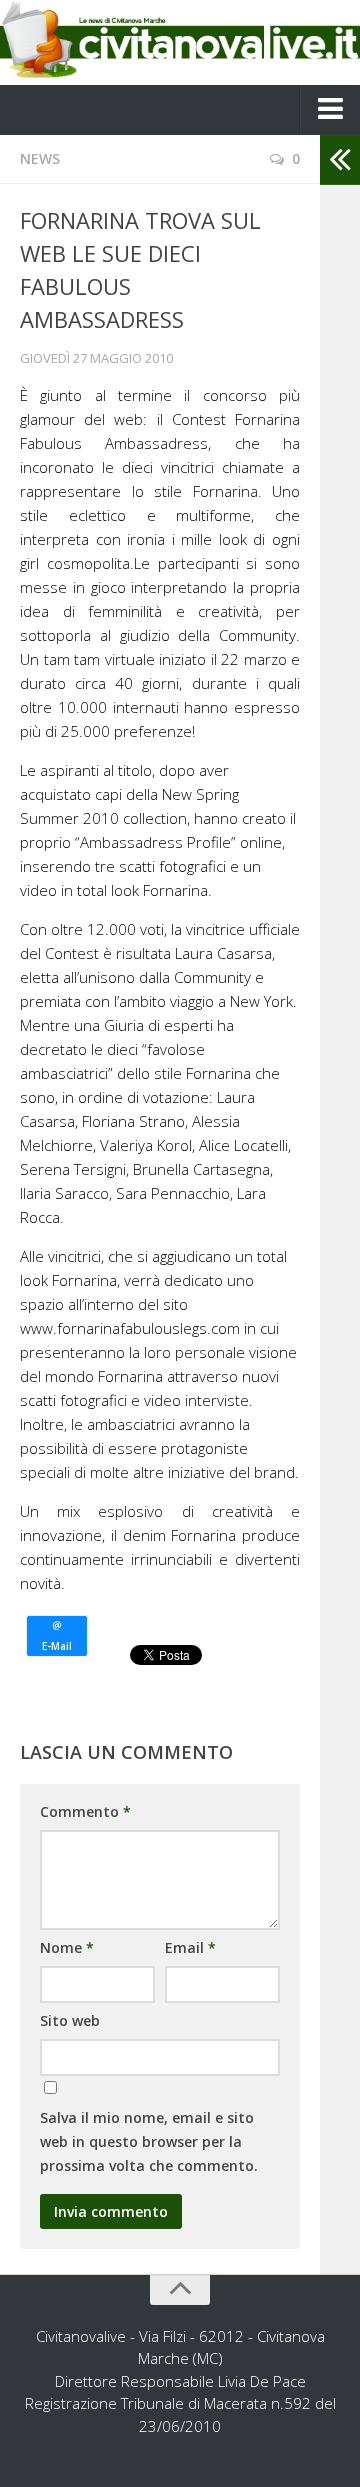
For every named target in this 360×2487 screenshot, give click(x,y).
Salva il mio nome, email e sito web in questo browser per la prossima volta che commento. (149, 2141)
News (40, 158)
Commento (85, 1811)
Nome (67, 1947)
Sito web (70, 2020)
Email (190, 1947)
